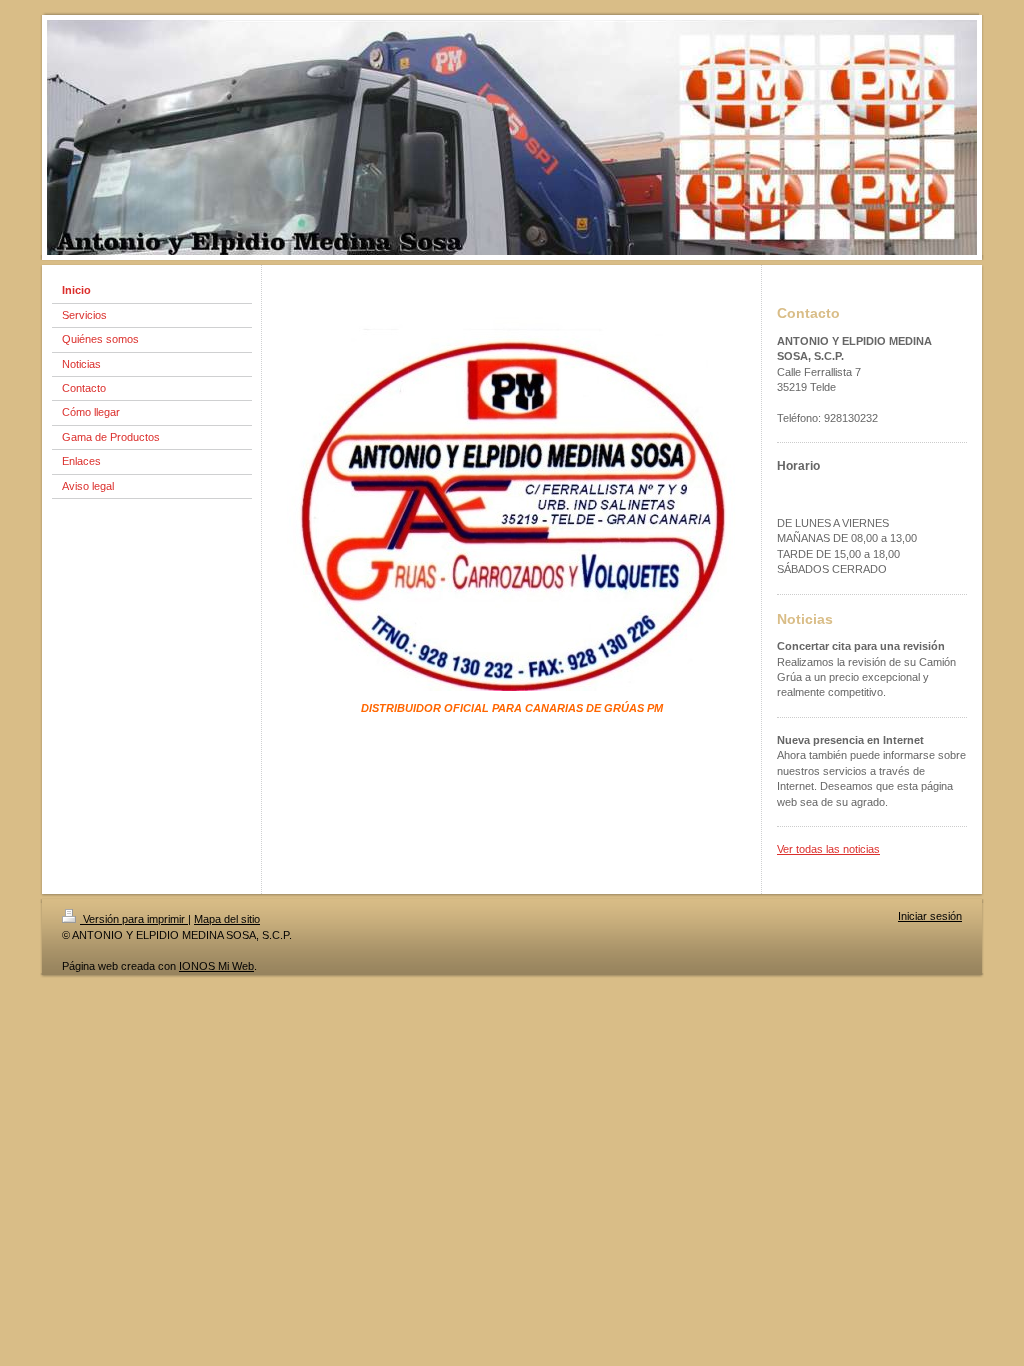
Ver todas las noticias (828, 849)
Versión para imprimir (134, 919)
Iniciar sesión (930, 916)
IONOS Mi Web (216, 966)
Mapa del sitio (227, 919)
